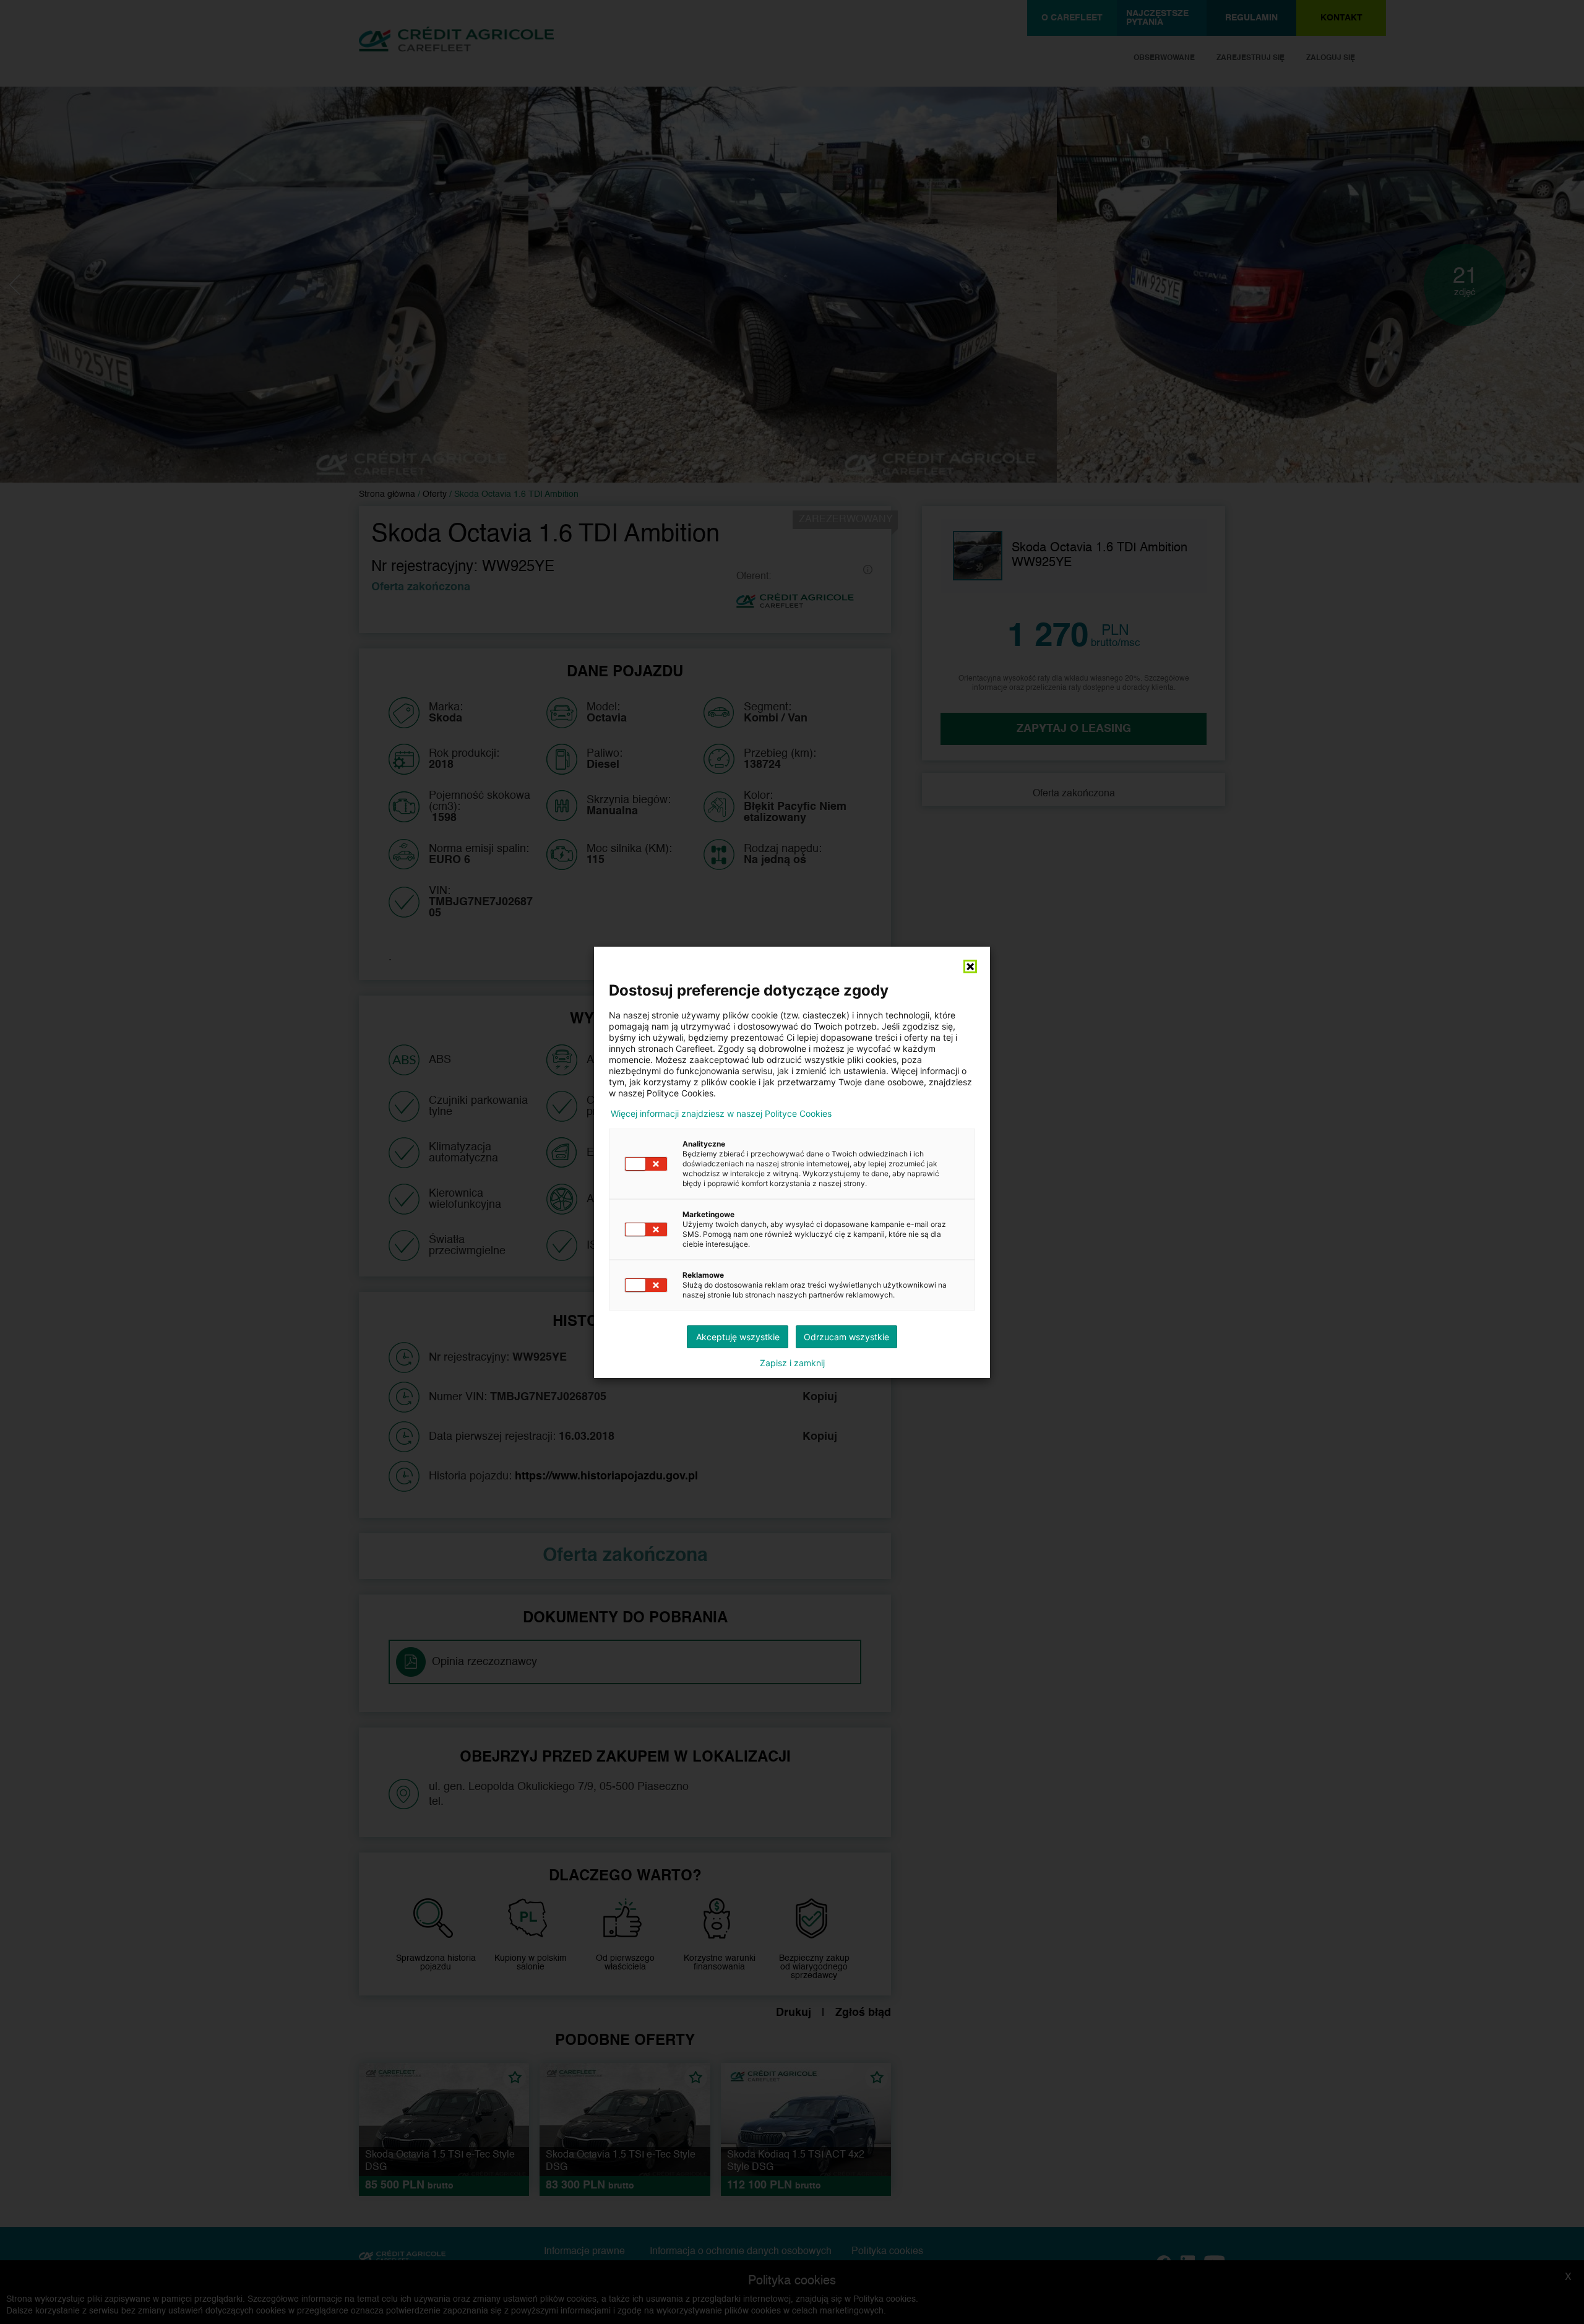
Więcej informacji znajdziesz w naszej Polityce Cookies (721, 1114)
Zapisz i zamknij (792, 1363)
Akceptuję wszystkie (738, 1337)
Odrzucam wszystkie (846, 1337)
